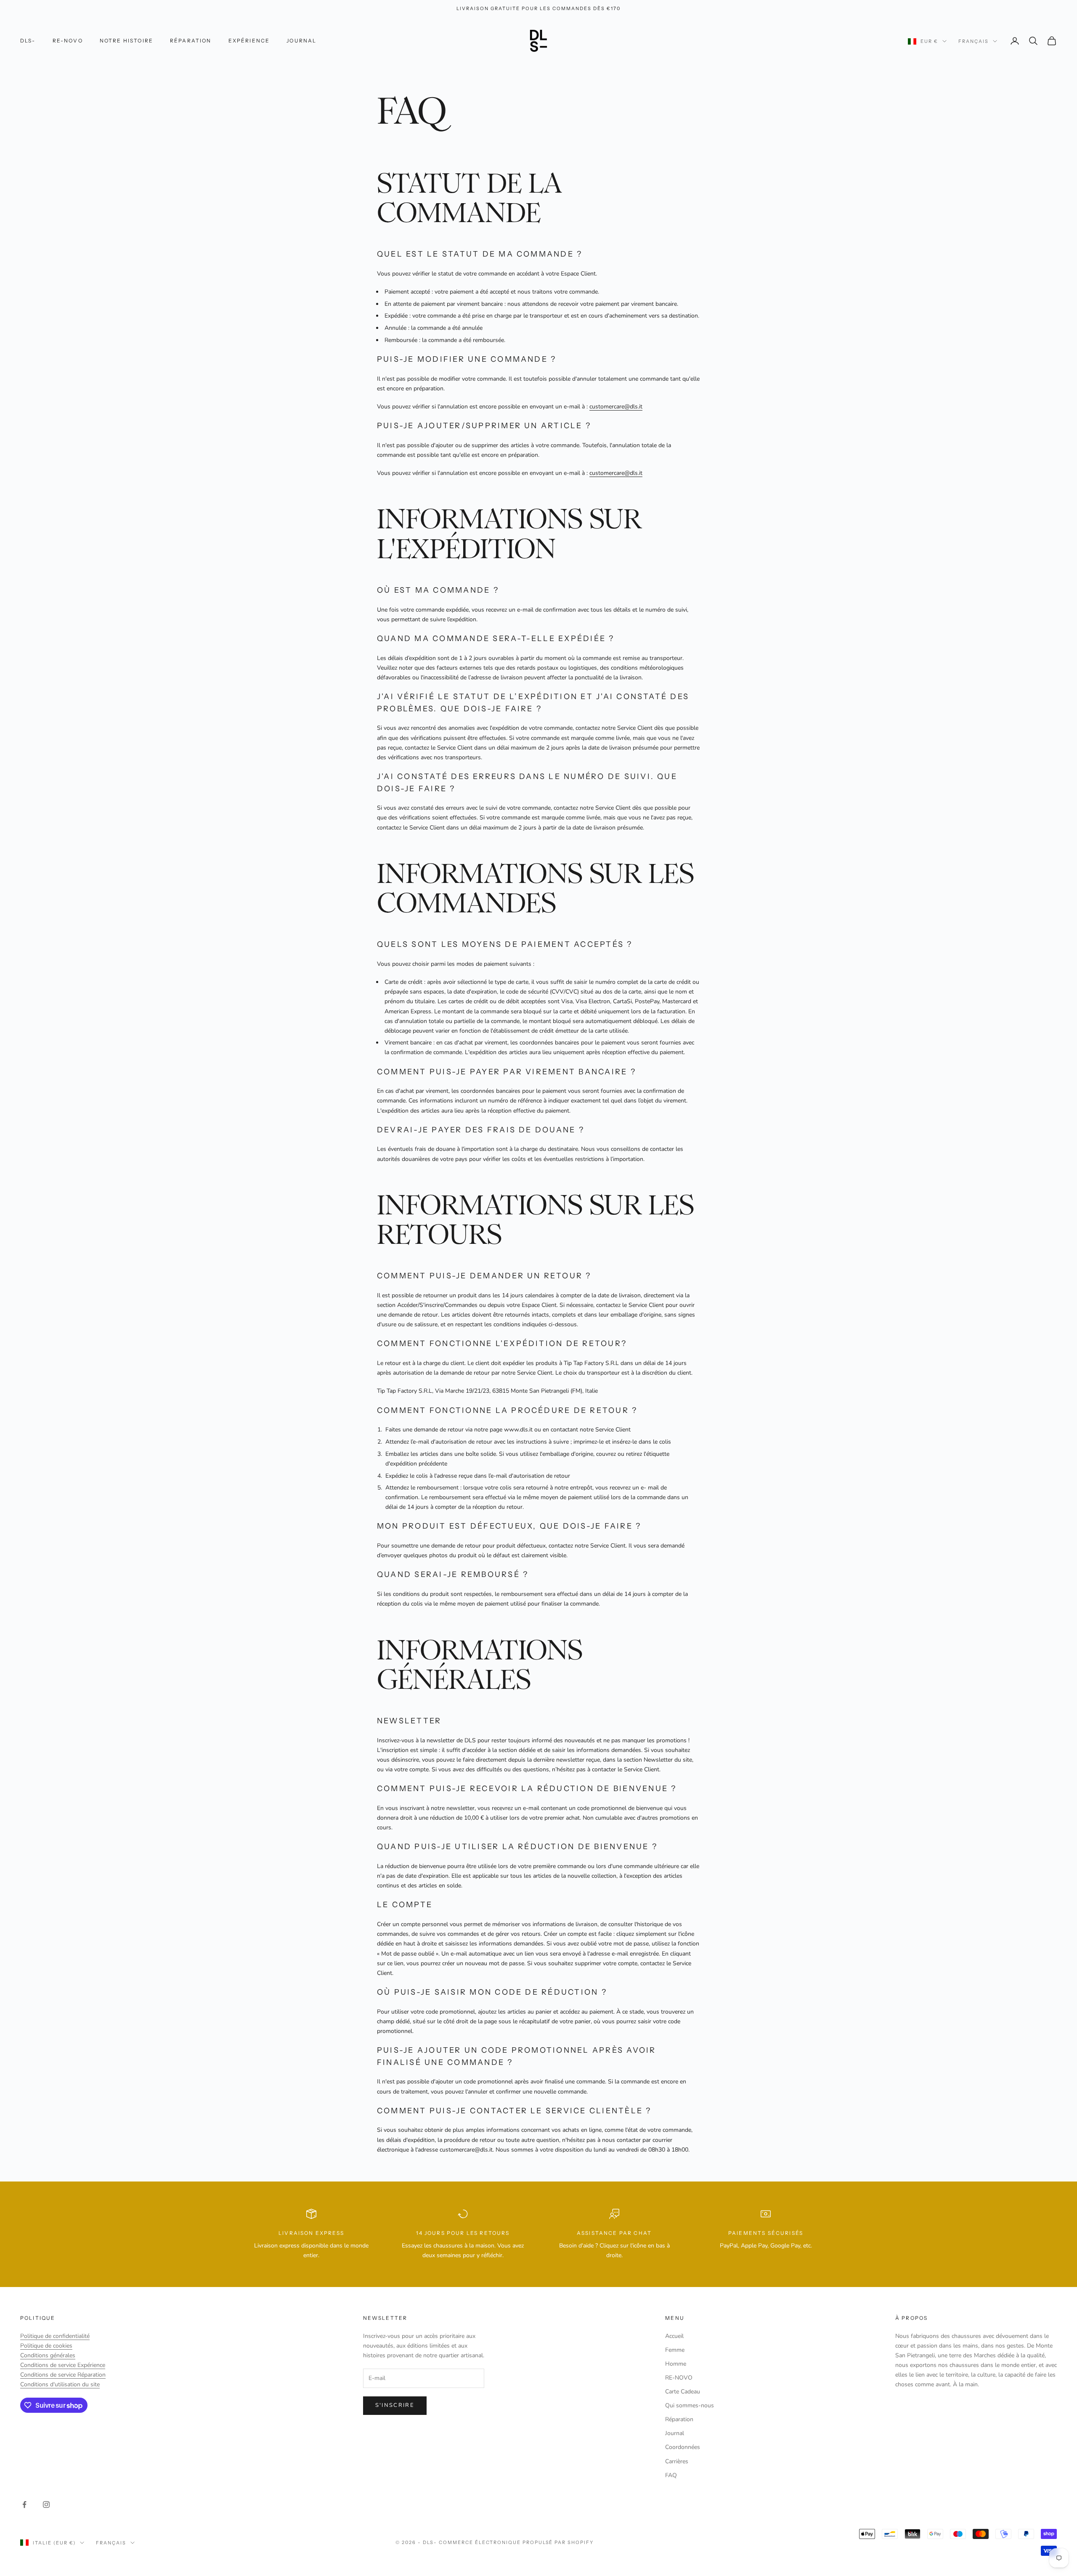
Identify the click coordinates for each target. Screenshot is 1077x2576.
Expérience (249, 41)
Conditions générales (48, 2355)
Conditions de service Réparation (63, 2375)
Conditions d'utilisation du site (60, 2384)
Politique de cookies (46, 2346)
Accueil (674, 2336)
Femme (675, 2350)
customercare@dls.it (616, 407)
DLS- (28, 41)
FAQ (671, 2475)
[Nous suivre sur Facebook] (24, 2504)
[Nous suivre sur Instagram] (46, 2504)
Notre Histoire (126, 41)
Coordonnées (683, 2447)
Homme (676, 2364)
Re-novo (68, 41)
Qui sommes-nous (690, 2405)
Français (974, 41)
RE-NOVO (679, 2378)
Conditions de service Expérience (63, 2365)
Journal (301, 41)
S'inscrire (395, 2405)
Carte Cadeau (683, 2392)
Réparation (191, 41)
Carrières (677, 2461)
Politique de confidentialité (55, 2336)
